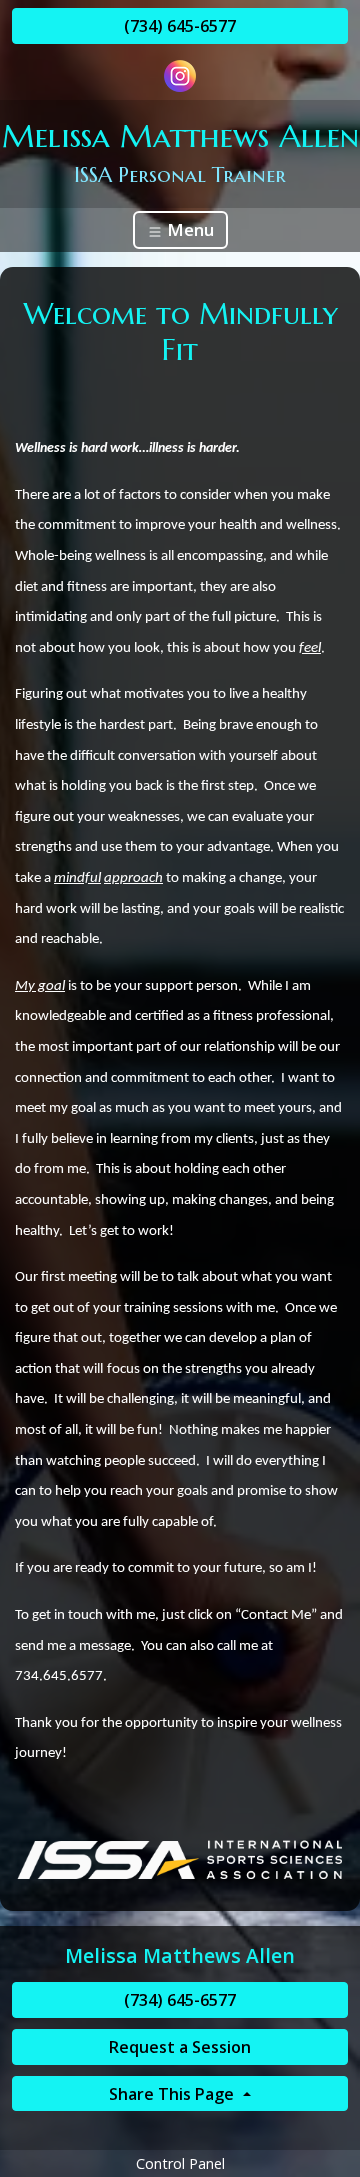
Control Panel (180, 2163)
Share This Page (173, 2094)
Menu (188, 229)
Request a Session (180, 2047)
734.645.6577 (59, 1676)
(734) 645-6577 (180, 26)
